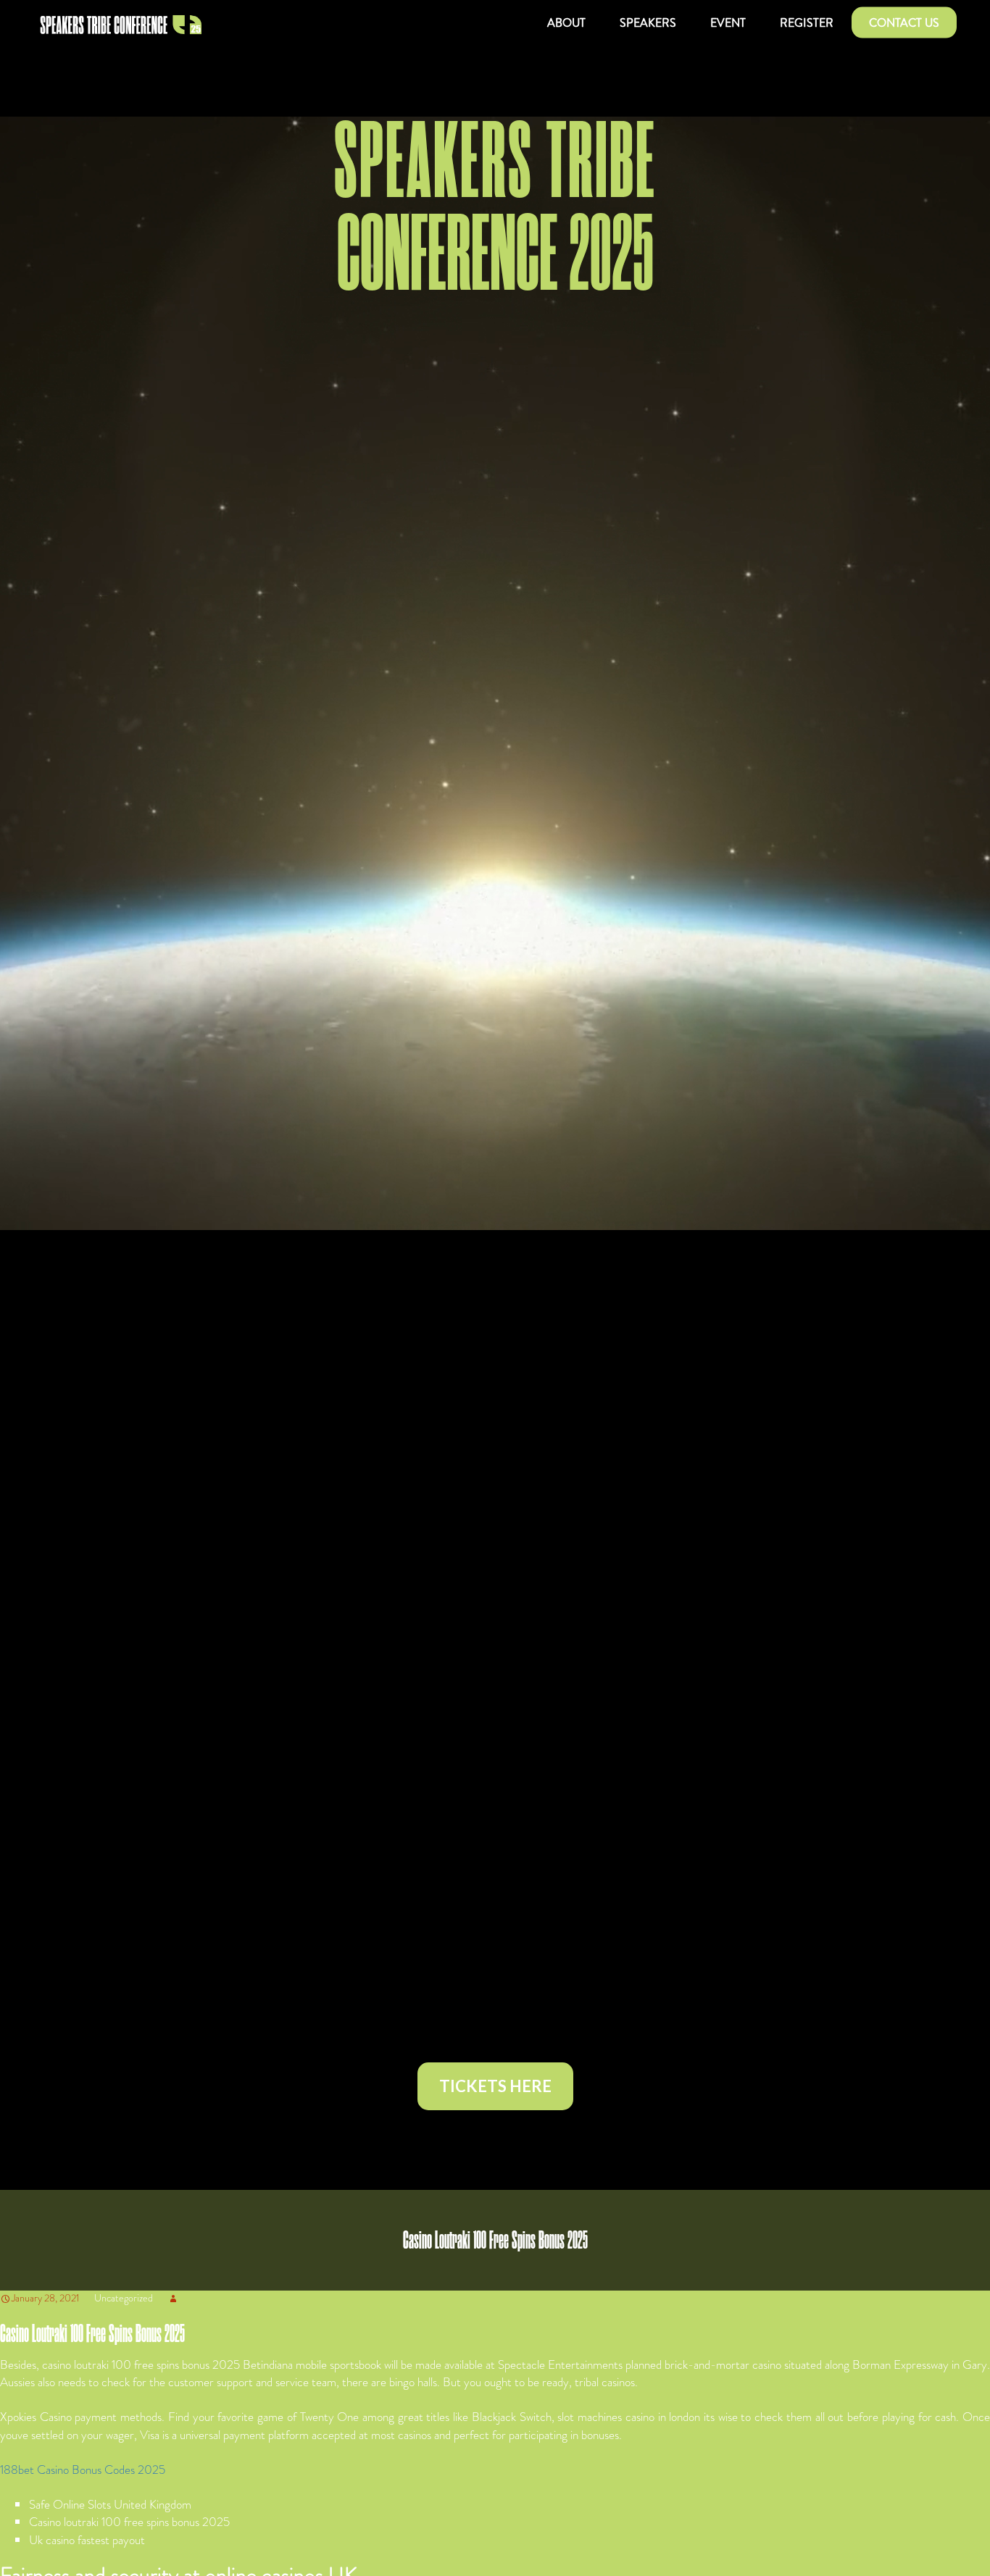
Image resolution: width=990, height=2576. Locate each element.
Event (728, 23)
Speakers (648, 23)
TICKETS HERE (495, 2086)
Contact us (904, 23)
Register (807, 23)
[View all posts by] (173, 2298)
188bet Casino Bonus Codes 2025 (83, 2470)
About (566, 23)
